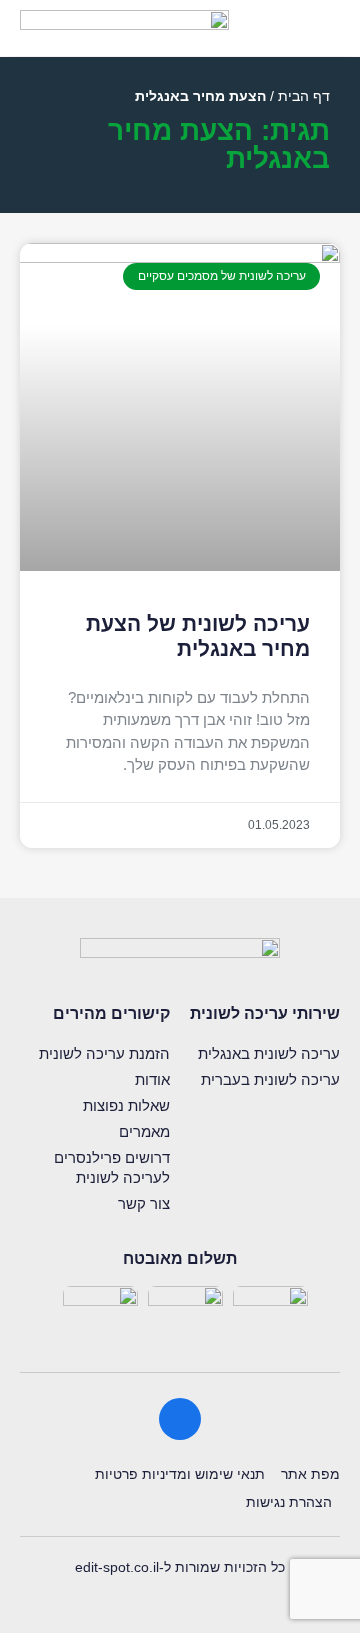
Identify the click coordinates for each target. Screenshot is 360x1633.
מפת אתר (310, 1474)
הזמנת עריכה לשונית (104, 1053)
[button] (326, 27)
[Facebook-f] (180, 1419)
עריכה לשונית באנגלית (269, 1053)
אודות (152, 1079)
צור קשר (144, 1203)
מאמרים (144, 1131)
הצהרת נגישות (289, 1502)
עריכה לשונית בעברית (270, 1079)
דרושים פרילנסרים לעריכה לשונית (112, 1167)
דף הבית (304, 96)
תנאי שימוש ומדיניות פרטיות (180, 1474)
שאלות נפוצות (126, 1105)
